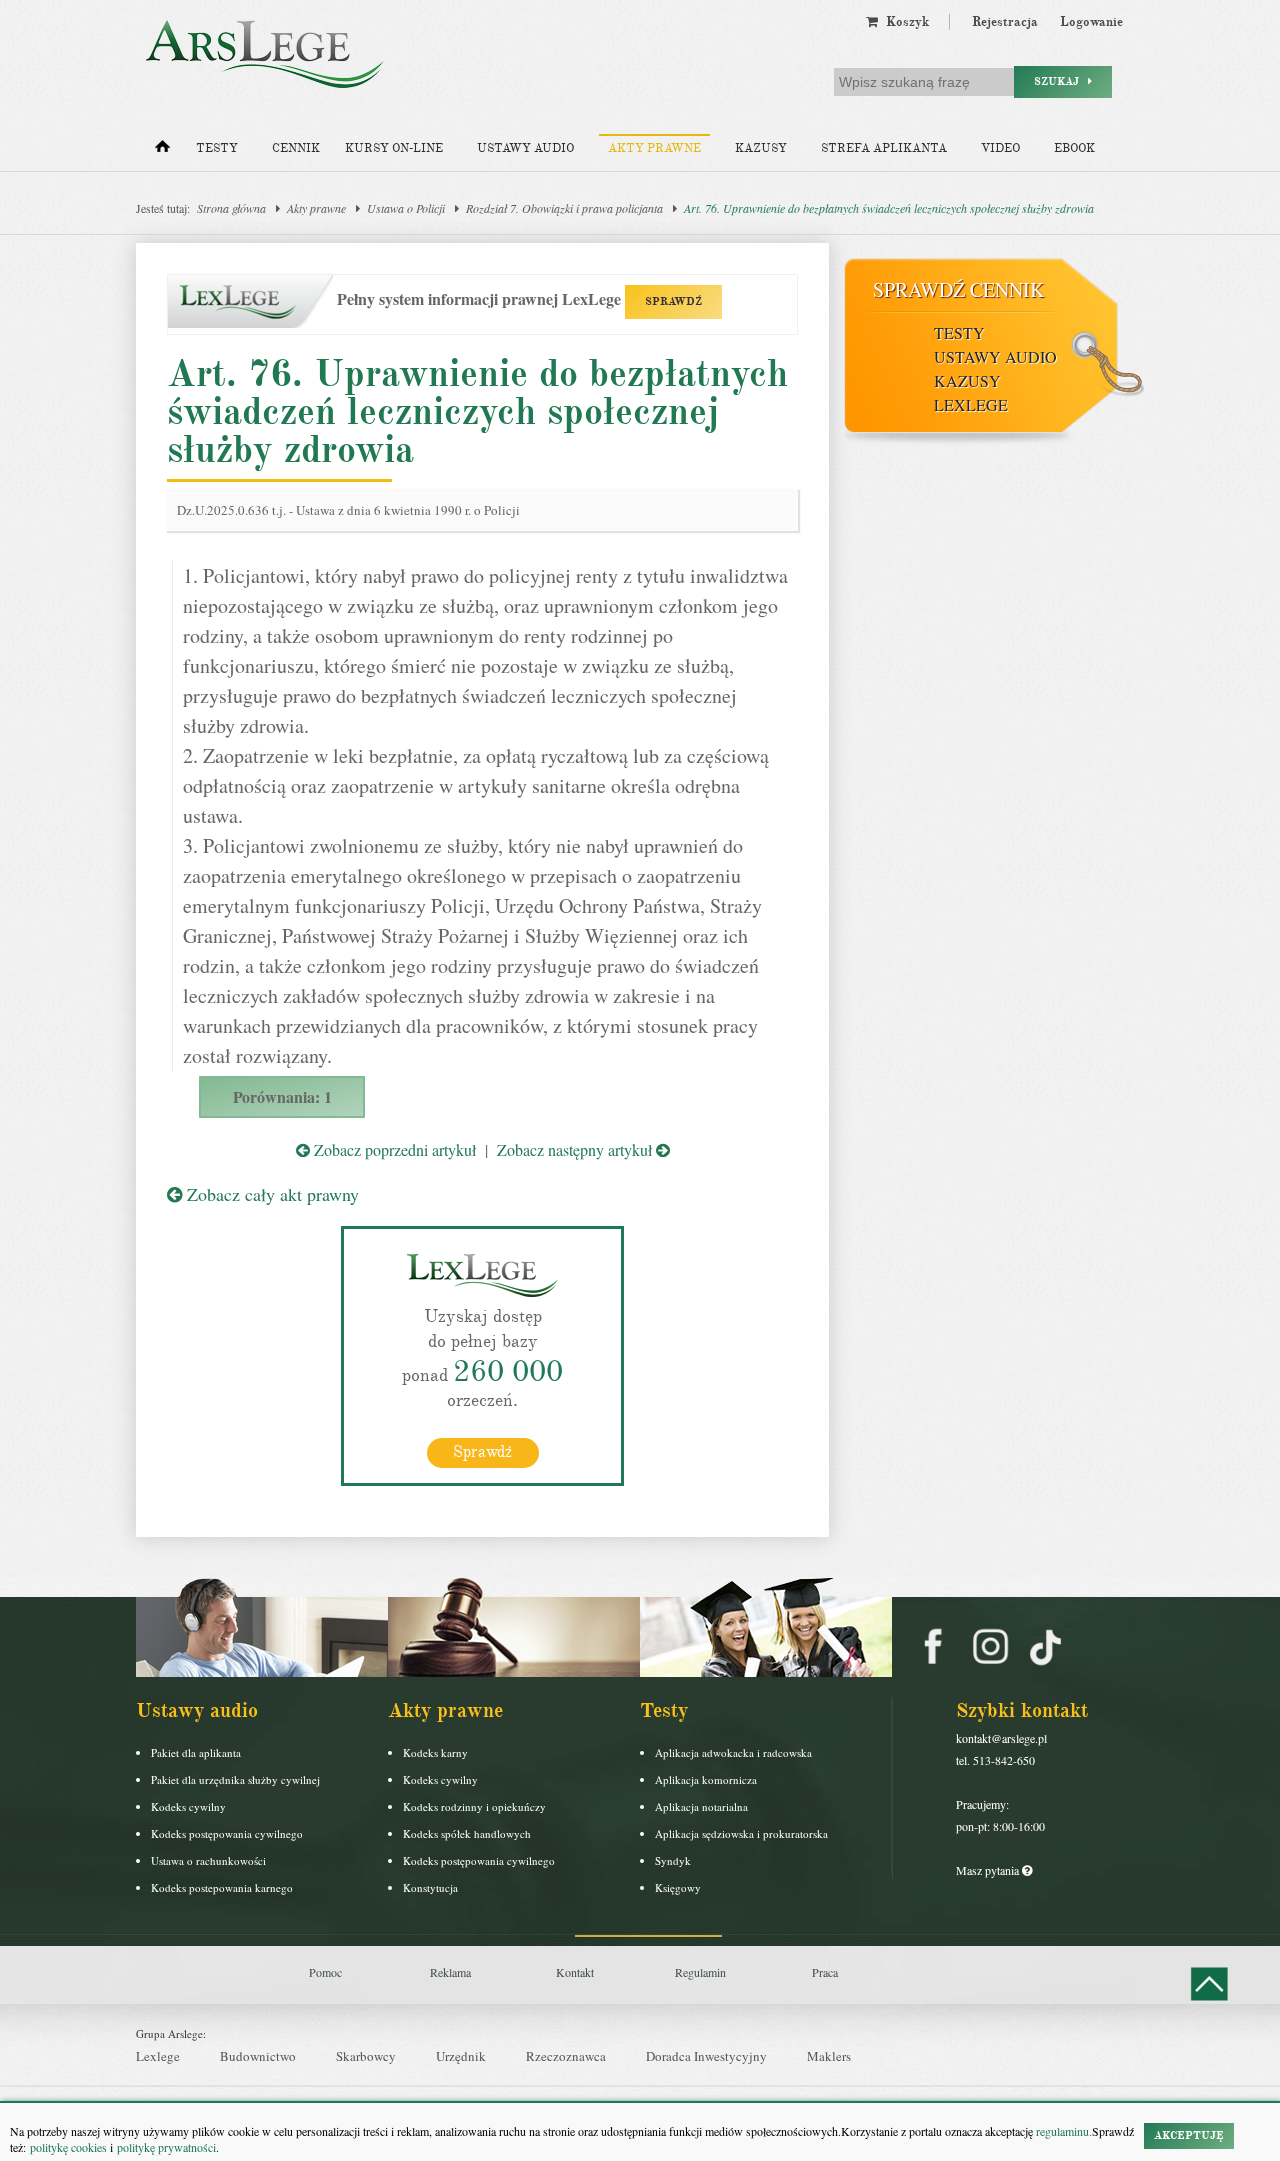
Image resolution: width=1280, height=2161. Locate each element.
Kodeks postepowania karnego (222, 1887)
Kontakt (575, 1972)
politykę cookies (68, 2147)
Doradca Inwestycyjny (706, 2056)
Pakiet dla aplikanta (196, 1752)
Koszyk (903, 22)
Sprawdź (482, 1452)
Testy (217, 148)
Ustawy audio (525, 148)
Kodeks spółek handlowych (467, 1833)
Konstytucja (430, 1887)
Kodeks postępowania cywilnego (227, 1833)
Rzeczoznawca (566, 2056)
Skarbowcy (366, 2056)
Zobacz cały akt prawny (270, 1194)
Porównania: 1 (282, 1096)
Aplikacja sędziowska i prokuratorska (741, 1833)
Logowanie (1091, 22)
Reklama (450, 1972)
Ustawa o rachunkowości (208, 1860)
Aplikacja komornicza (706, 1779)
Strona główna (231, 208)
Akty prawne (654, 148)
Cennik (296, 148)
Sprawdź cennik (958, 289)
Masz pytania (989, 1870)
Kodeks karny (435, 1752)
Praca (825, 1972)
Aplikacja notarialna (701, 1806)
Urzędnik (461, 2056)
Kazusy (761, 148)
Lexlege (158, 2056)
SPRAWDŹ (673, 301)
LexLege (971, 404)
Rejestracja (1005, 22)
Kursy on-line (394, 148)
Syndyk (673, 1860)
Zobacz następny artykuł (576, 1149)
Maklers (829, 2056)
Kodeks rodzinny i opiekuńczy (474, 1806)
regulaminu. (1062, 2131)
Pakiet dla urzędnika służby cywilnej (235, 1779)
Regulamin (700, 1972)
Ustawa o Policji (406, 208)
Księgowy (678, 1887)
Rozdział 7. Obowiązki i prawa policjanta (564, 208)
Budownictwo (258, 2056)
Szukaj (1061, 81)
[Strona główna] (162, 151)
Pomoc (325, 1972)
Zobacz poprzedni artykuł (393, 1149)
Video (1000, 148)
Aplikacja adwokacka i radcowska (733, 1752)
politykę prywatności (166, 2147)
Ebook (1074, 148)
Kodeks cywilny (188, 1806)
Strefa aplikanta (884, 148)
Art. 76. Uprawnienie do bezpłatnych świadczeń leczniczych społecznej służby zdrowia (889, 208)
